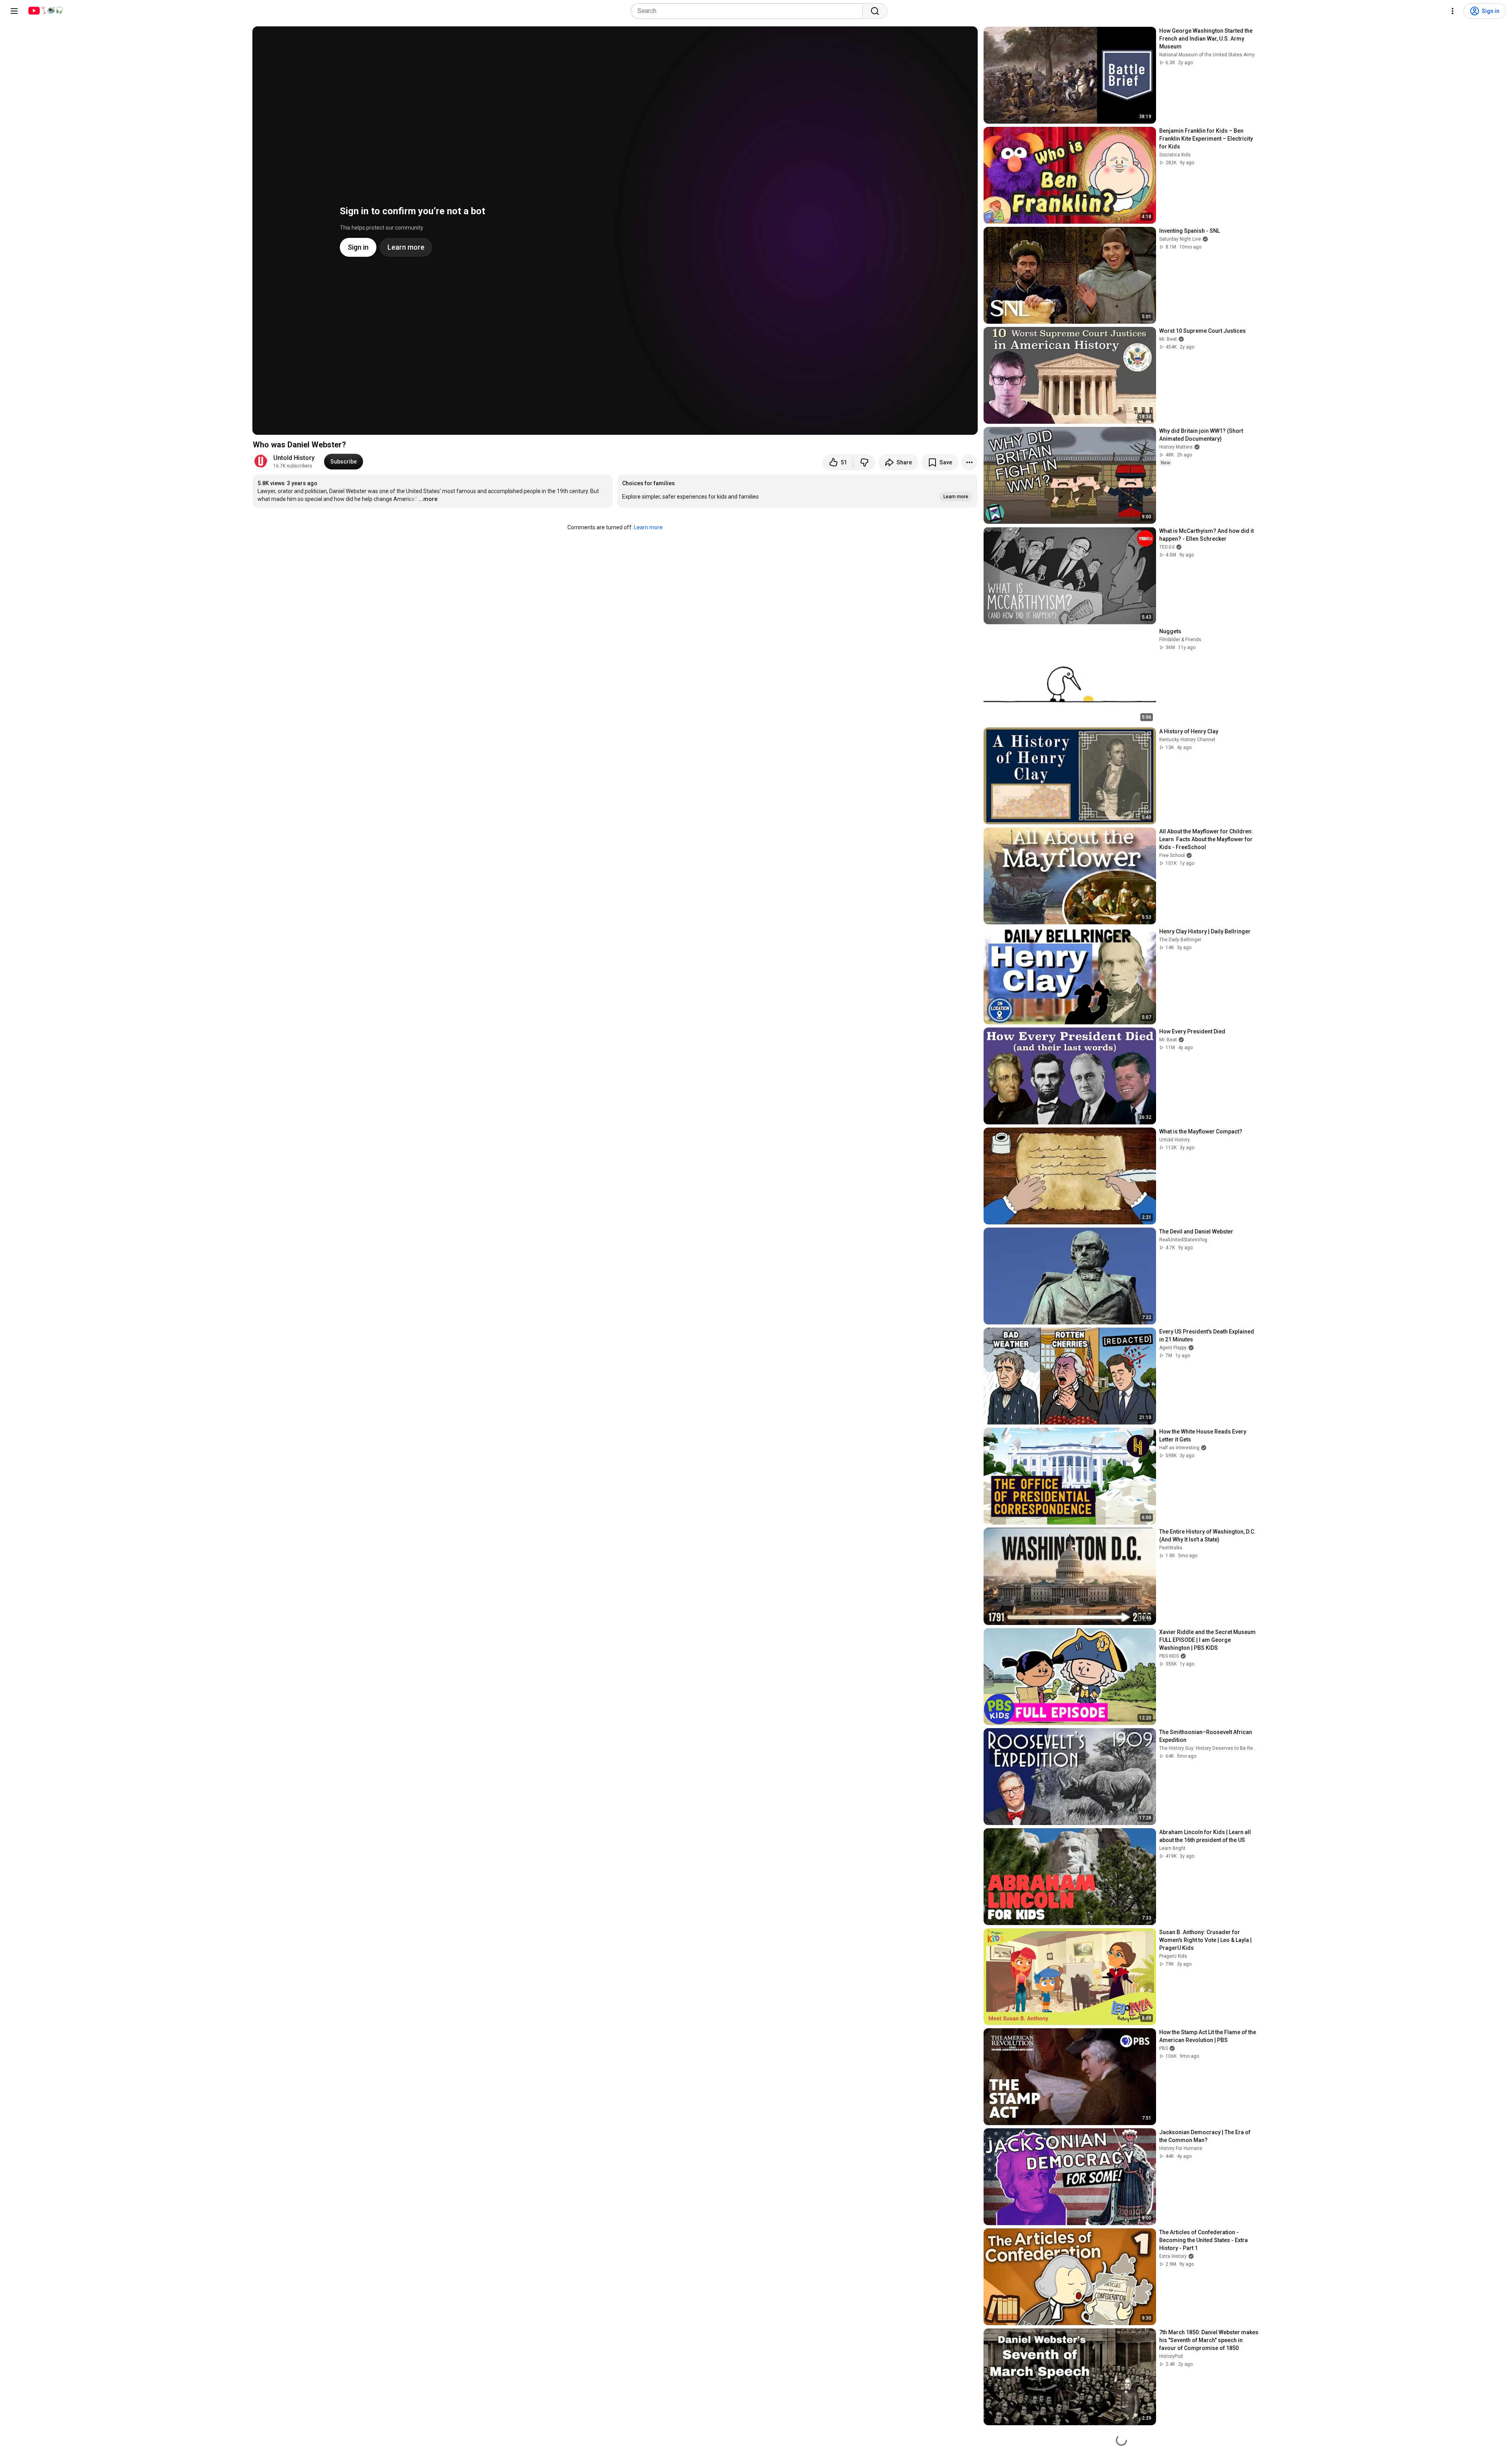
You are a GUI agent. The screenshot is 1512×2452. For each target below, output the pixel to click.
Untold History (294, 458)
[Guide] (14, 11)
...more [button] (428, 499)
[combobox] (749, 11)
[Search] (875, 11)
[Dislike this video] (864, 462)
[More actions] (969, 462)
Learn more (648, 527)
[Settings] (1453, 11)
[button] (797, 491)
